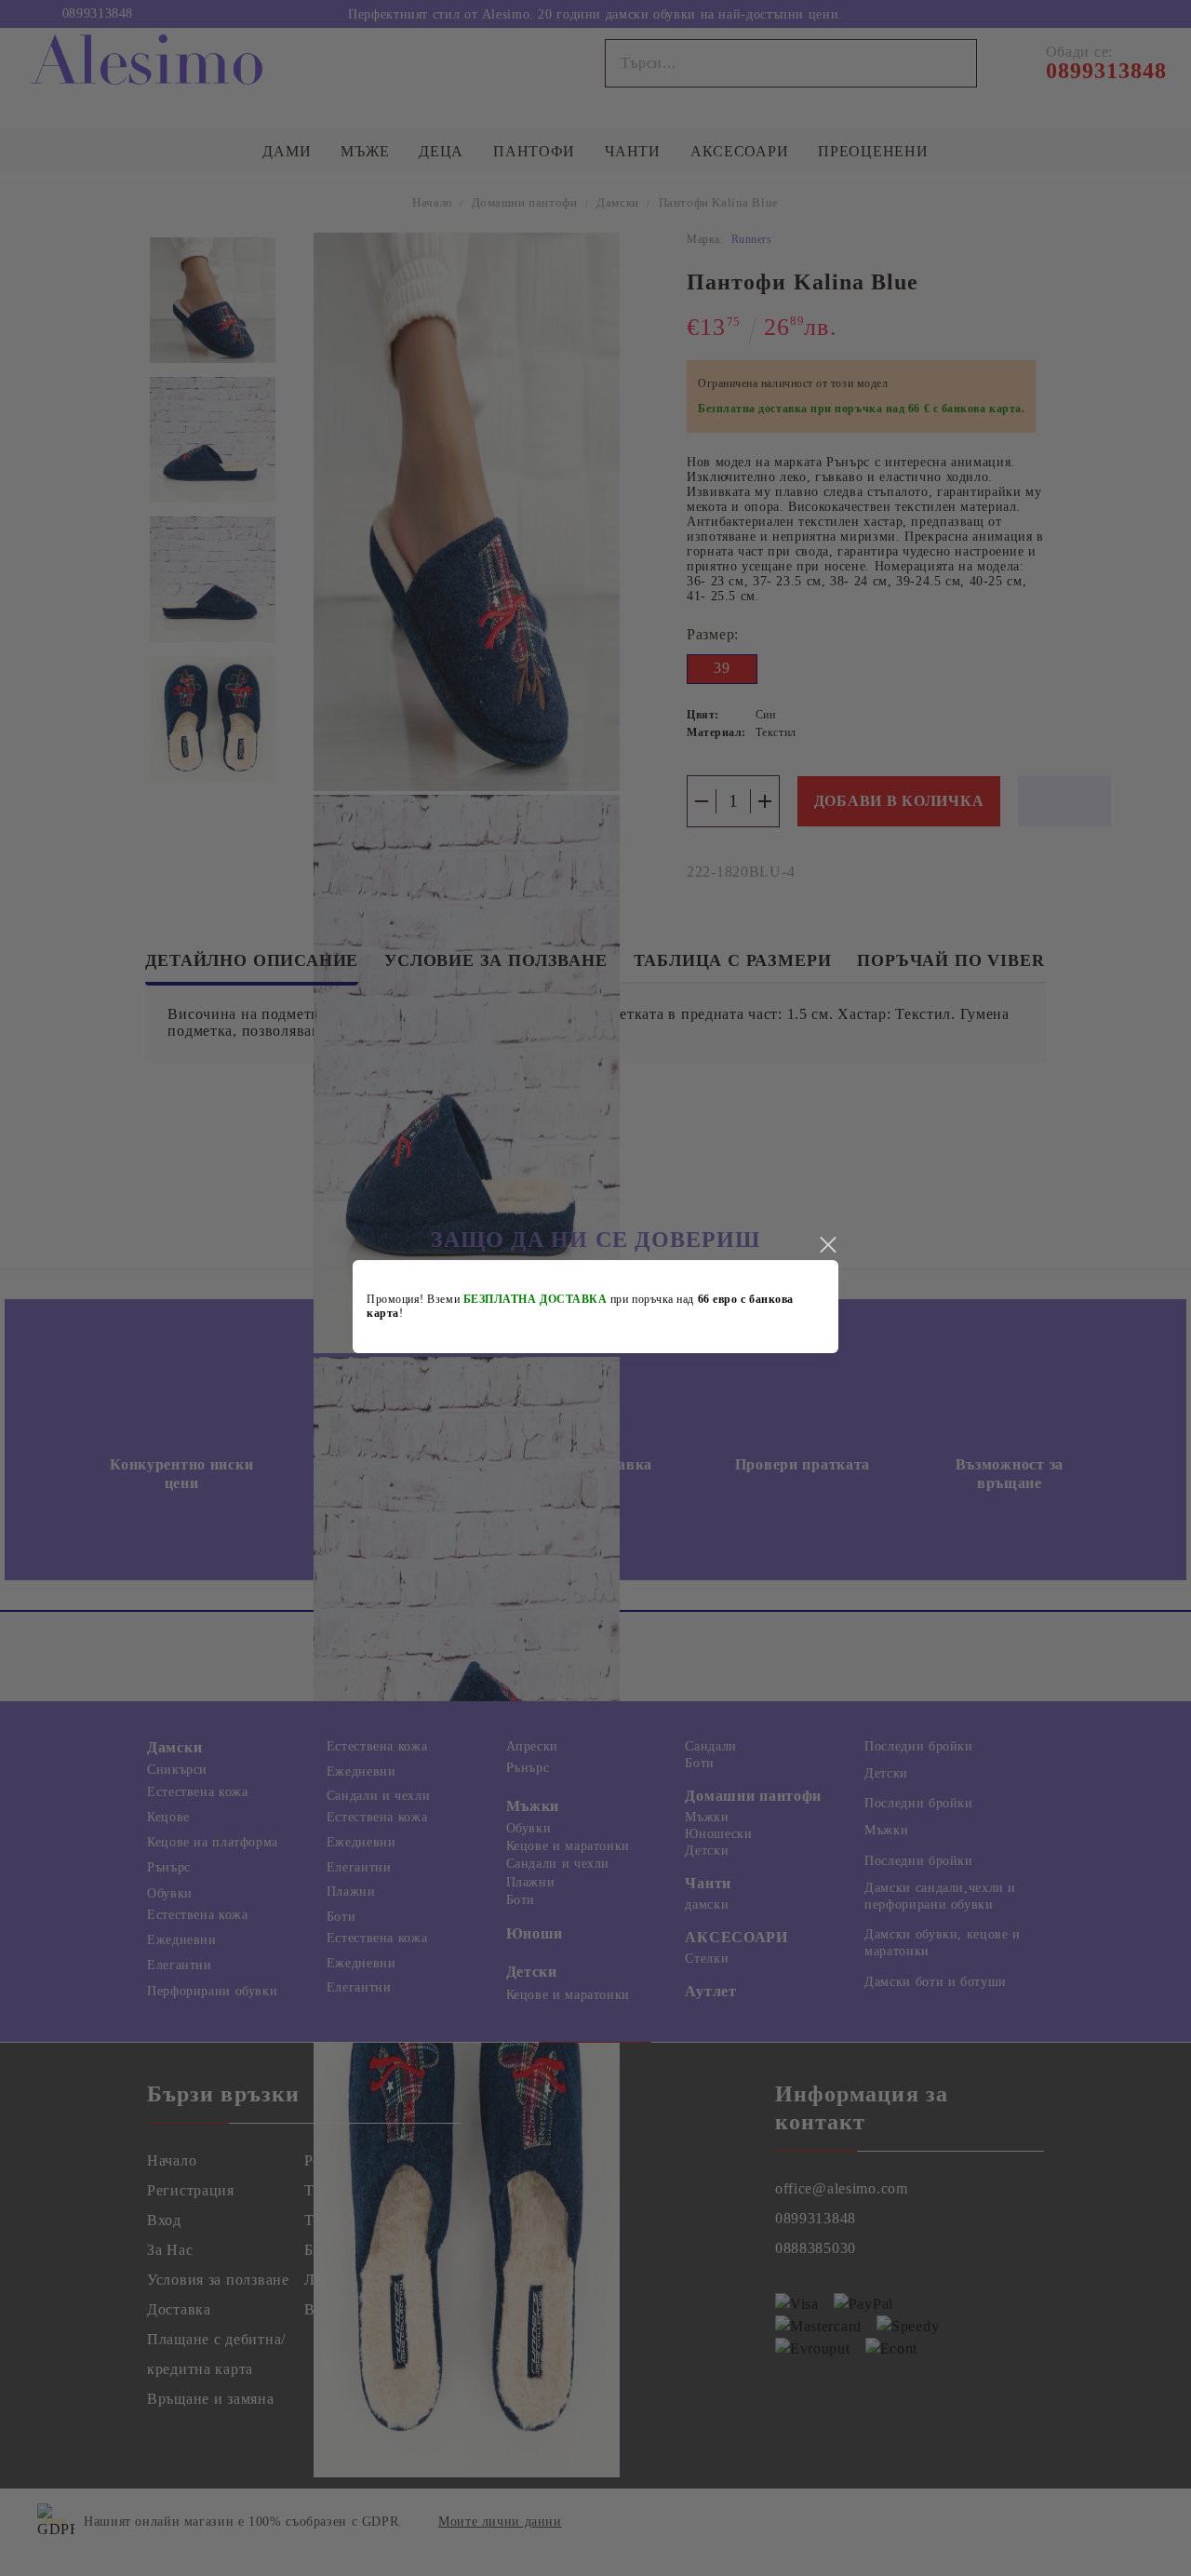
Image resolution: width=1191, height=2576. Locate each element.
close (827, 1245)
